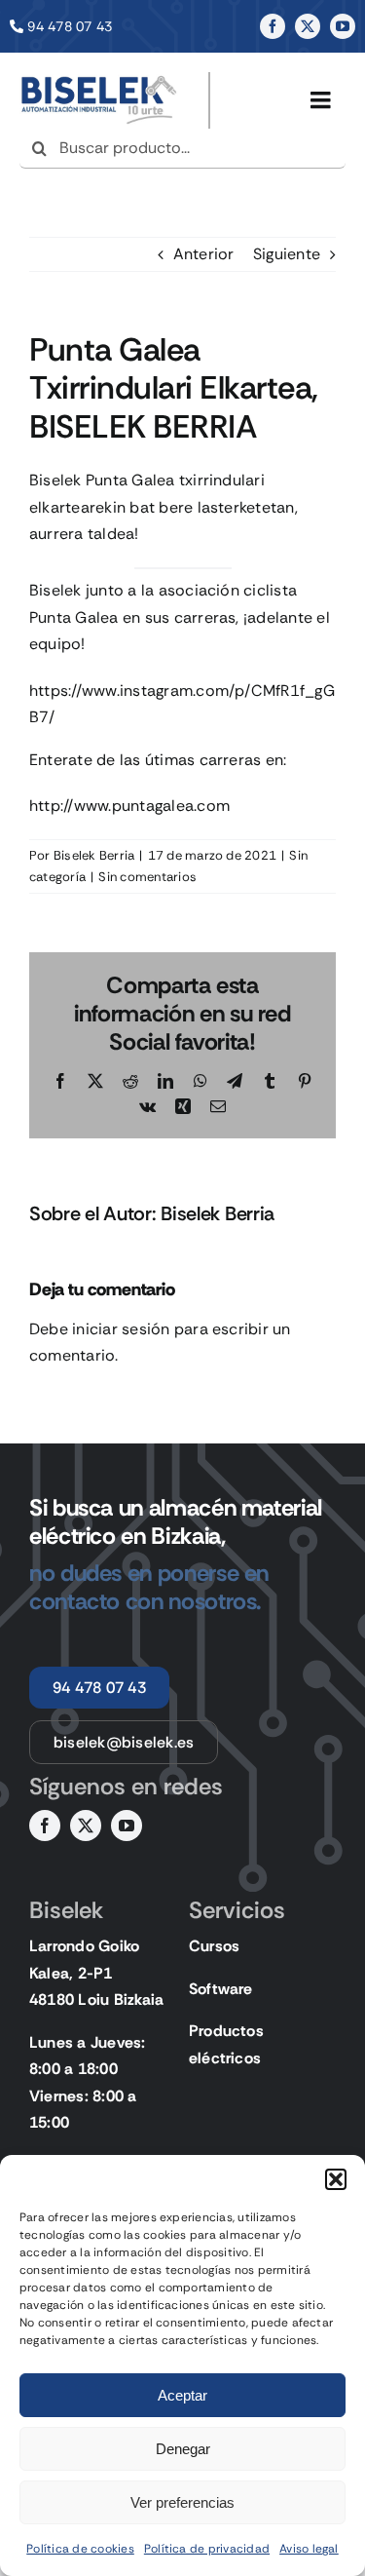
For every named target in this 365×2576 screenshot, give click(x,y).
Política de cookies (80, 2549)
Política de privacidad (207, 2549)
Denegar (183, 2449)
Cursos (214, 1946)
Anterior (204, 254)
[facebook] (273, 26)
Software (221, 1989)
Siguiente (287, 254)
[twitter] (308, 26)
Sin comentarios (147, 877)
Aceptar (182, 2395)
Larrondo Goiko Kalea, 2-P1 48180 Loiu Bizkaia (96, 1973)
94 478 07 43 (70, 26)
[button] (336, 2179)
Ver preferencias (182, 2502)
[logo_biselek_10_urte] (99, 79)
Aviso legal (309, 2549)
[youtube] (343, 26)
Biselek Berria (94, 855)
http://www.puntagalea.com (129, 806)
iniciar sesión (123, 1329)
